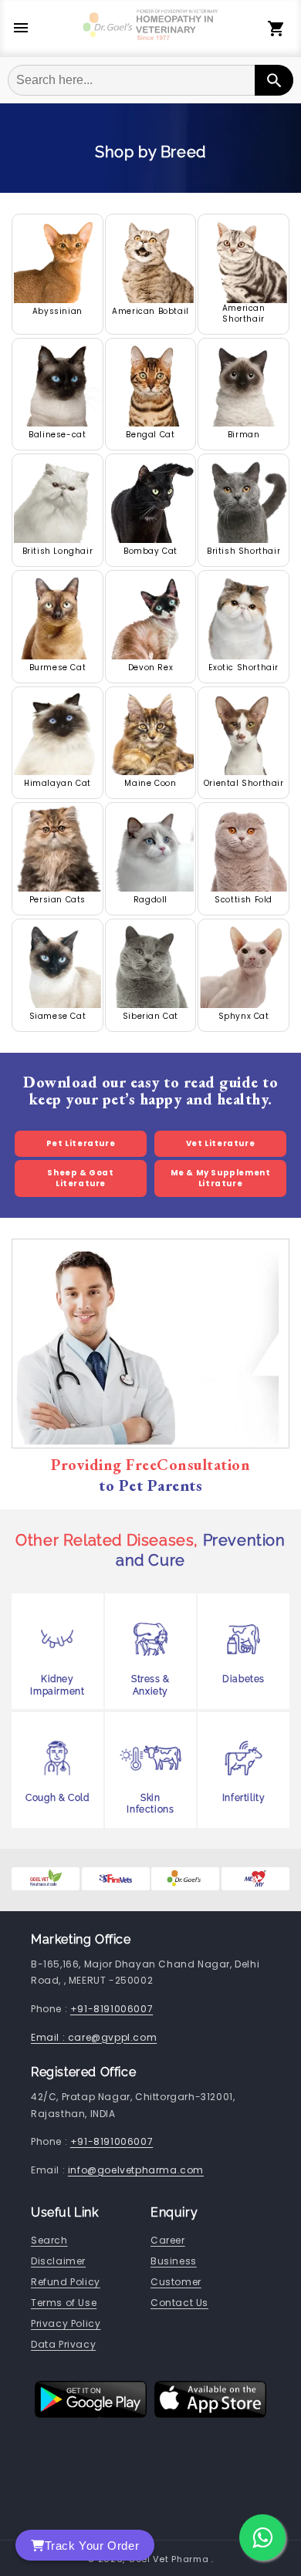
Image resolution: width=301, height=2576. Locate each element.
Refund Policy (66, 2282)
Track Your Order (92, 2546)
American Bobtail (150, 312)
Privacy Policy (66, 2323)
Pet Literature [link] (81, 1143)
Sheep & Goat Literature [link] (80, 1178)
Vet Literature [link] (220, 1143)
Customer (176, 2282)
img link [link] (34, 1878)
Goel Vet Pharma (169, 2559)
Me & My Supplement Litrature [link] (221, 1178)
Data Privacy (63, 2344)
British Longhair (58, 551)
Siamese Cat (58, 1017)
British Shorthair (244, 551)
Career (168, 2240)
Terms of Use (64, 2303)
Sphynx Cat (244, 1017)
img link (57, 221)
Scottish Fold (244, 900)
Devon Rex (150, 668)
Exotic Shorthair (244, 668)
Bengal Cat (150, 435)
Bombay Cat (150, 551)
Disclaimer (58, 2261)
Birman (244, 435)
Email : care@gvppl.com (94, 2037)
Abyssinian (57, 312)
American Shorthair (244, 314)
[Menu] (21, 29)
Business (174, 2261)
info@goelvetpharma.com (136, 2170)
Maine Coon (150, 784)
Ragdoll (150, 900)
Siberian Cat (150, 1017)
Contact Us (179, 2303)
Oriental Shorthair (244, 784)
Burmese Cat (58, 668)
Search (49, 2240)
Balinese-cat (57, 435)
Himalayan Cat (57, 784)
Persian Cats (57, 900)
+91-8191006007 (112, 2009)
